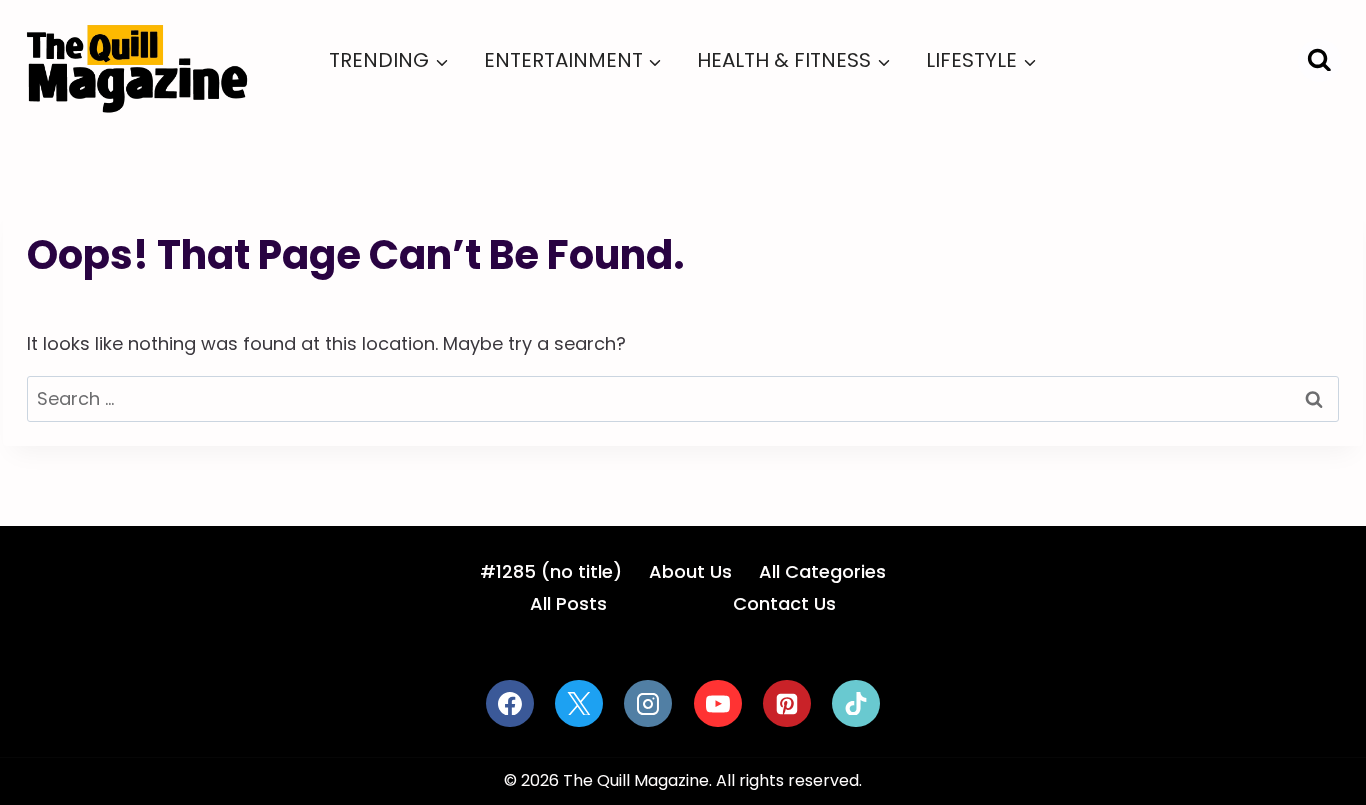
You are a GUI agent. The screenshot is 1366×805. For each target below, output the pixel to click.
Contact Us (784, 603)
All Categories (822, 571)
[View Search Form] (1319, 60)
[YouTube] (718, 704)
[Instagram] (648, 704)
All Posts (568, 603)
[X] (579, 704)
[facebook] (510, 704)
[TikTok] (856, 704)
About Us (690, 571)
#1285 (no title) (551, 571)
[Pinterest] (787, 704)
